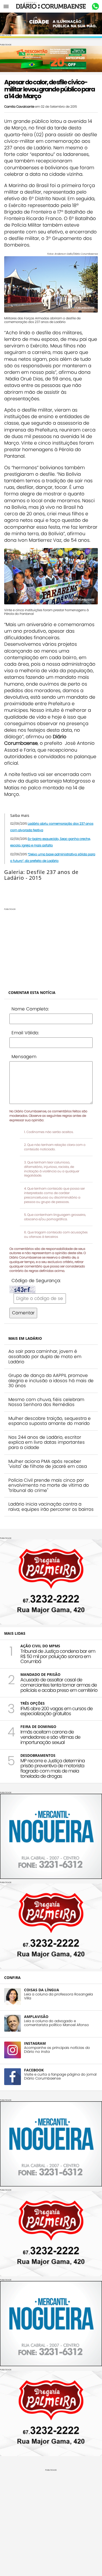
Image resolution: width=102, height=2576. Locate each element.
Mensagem (24, 1057)
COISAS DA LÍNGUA (42, 1990)
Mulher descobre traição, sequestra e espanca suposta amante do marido (50, 1421)
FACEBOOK (34, 2070)
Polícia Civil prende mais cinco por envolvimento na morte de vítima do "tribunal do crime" (49, 1485)
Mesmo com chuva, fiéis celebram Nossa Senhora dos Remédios (46, 1402)
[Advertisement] (51, 947)
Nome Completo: (30, 1009)
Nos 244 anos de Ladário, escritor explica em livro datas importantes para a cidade (47, 1442)
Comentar (23, 1313)
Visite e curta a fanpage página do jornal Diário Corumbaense (60, 2076)
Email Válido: (25, 1033)
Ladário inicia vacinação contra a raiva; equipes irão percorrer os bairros (51, 1507)
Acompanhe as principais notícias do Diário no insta (57, 2050)
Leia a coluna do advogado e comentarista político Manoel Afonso (56, 2023)
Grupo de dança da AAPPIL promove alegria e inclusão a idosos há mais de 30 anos (51, 1380)
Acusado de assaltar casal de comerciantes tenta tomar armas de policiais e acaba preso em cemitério (59, 1685)
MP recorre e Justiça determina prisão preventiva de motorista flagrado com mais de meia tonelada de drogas (53, 1768)
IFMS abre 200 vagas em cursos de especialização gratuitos (56, 1711)
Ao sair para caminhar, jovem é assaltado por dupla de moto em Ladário (45, 1356)
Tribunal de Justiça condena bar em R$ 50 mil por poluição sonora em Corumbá (58, 1656)
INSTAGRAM (35, 2043)
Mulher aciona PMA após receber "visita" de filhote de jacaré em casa (48, 1464)
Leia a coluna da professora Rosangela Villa (58, 1996)
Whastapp (95, 7)
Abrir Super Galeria (26, 889)
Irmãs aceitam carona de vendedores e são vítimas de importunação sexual (50, 1737)
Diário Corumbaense (51, 6)
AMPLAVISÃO (36, 2017)
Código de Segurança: (36, 1281)
